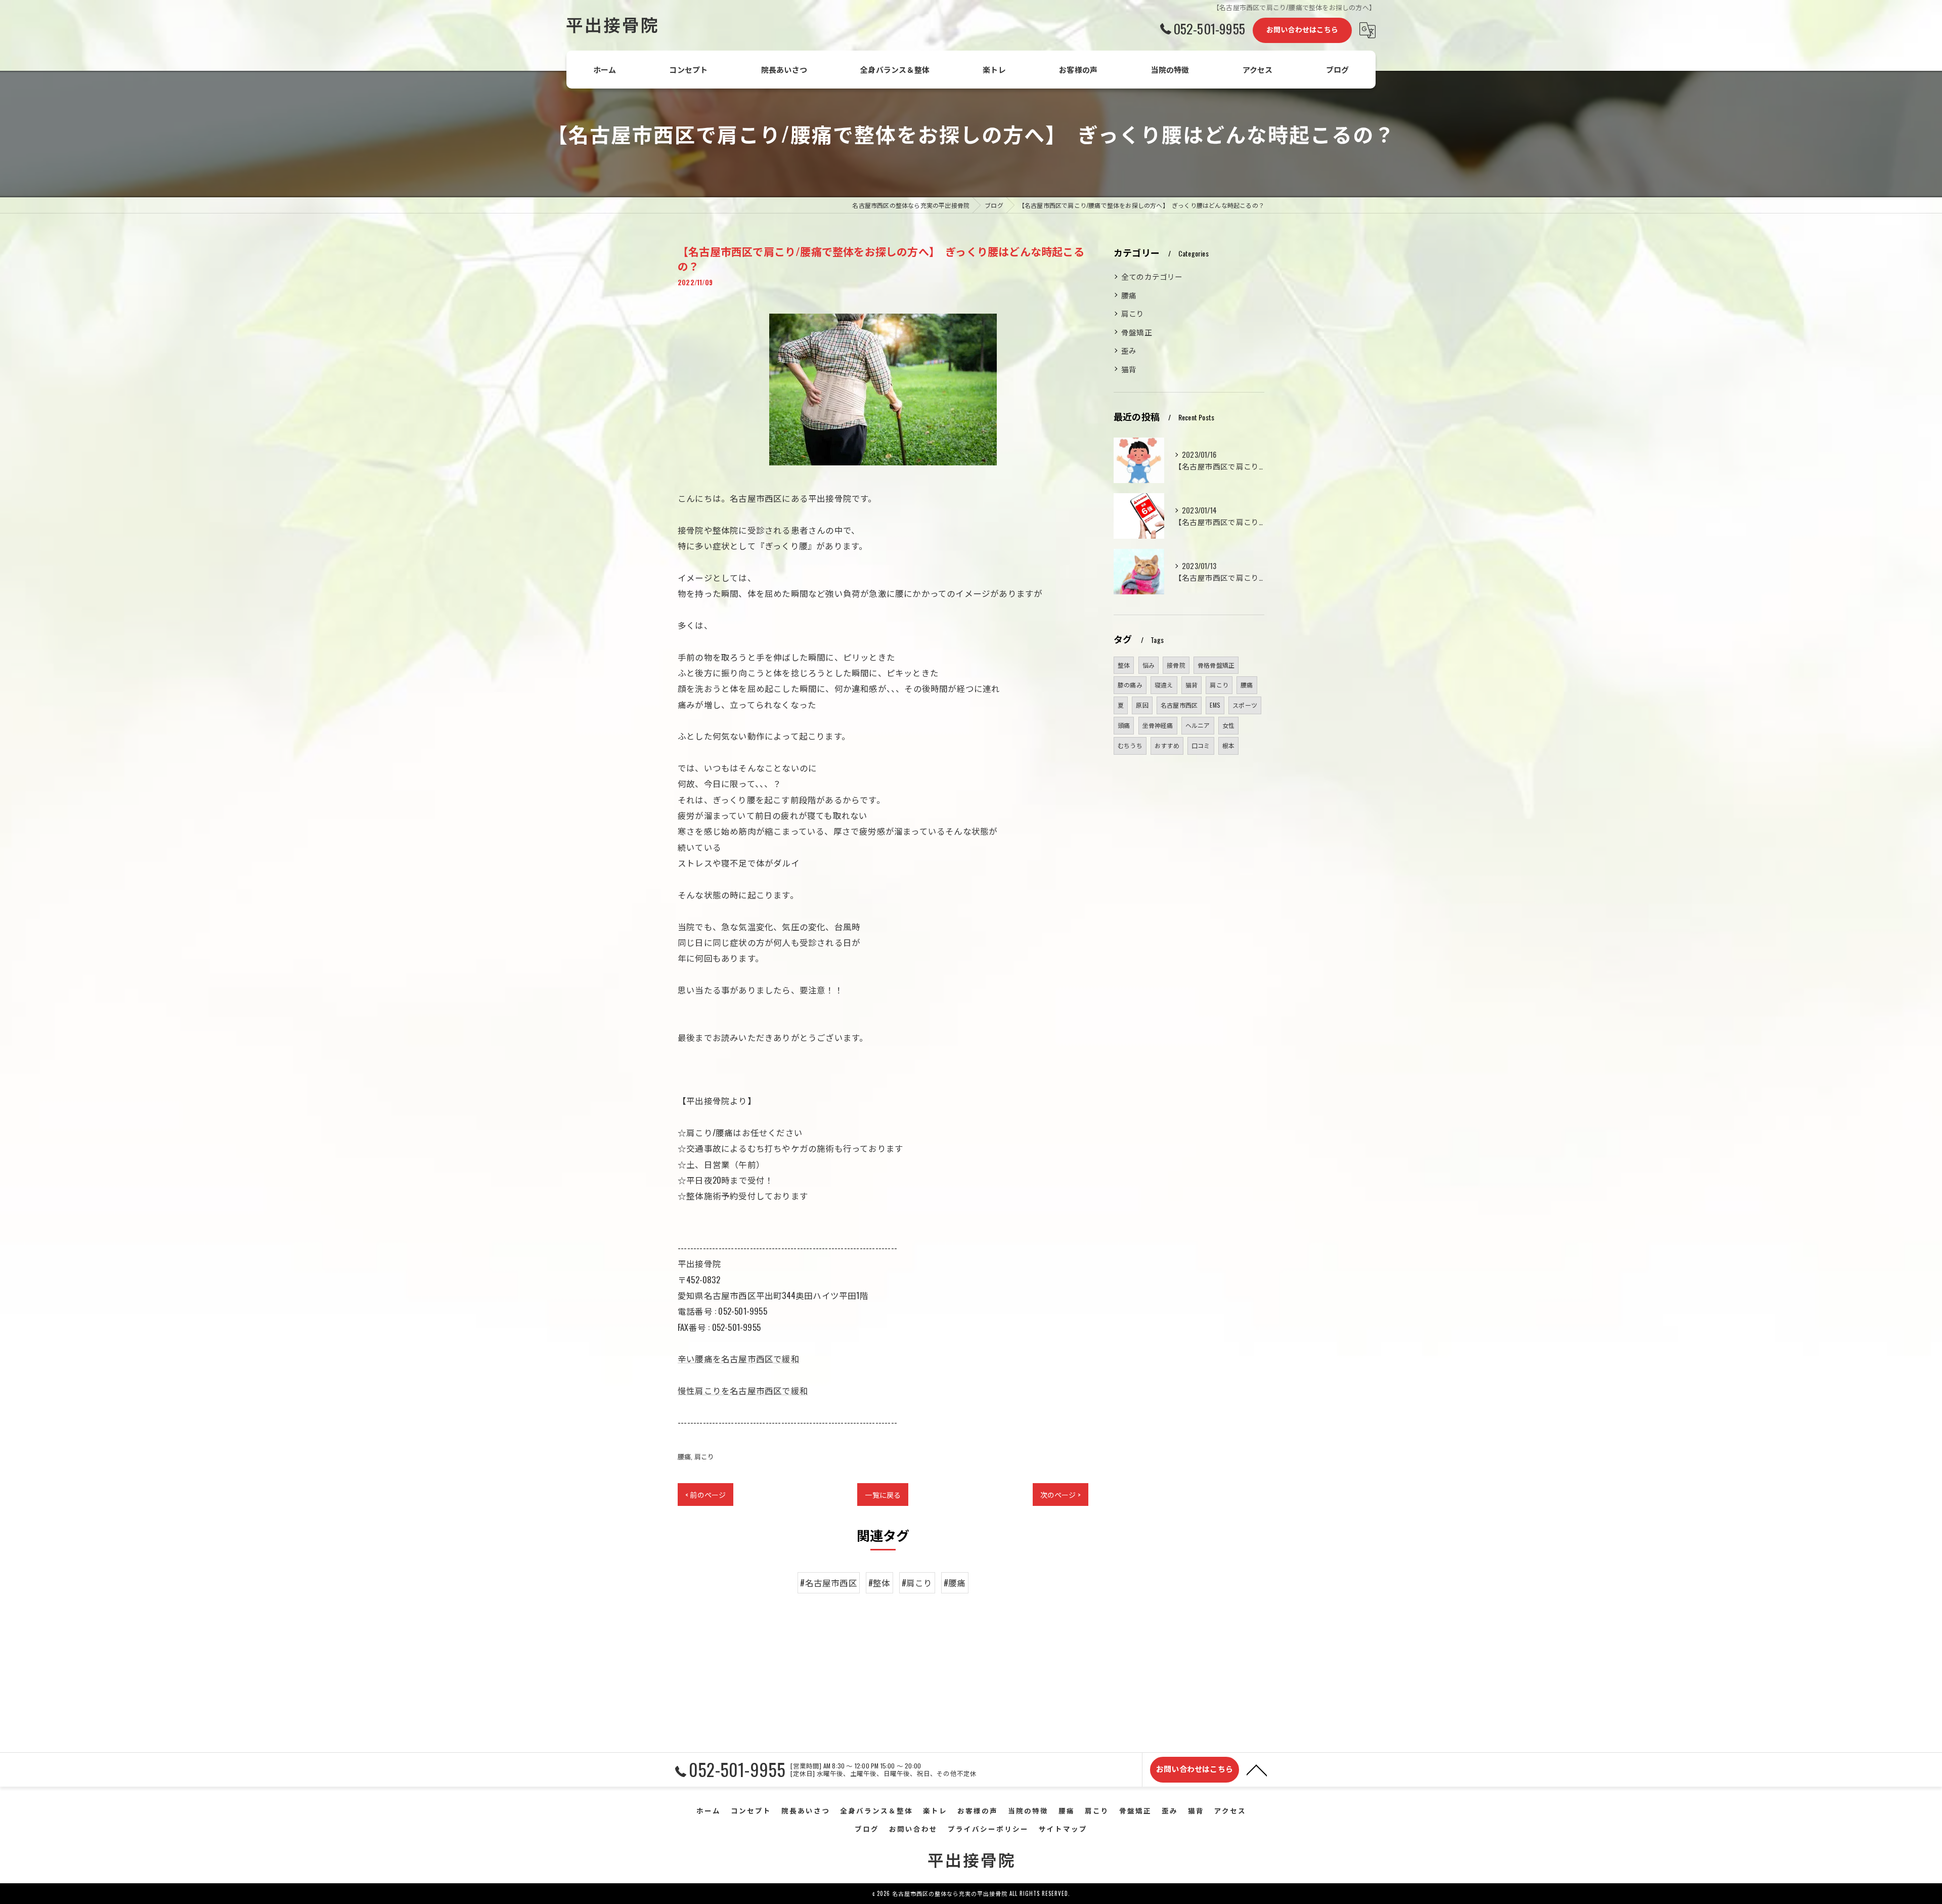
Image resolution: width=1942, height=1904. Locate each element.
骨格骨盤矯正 (1216, 665)
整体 (1124, 665)
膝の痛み (1130, 685)
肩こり (704, 1456)
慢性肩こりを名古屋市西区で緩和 (743, 1390)
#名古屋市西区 (828, 1583)
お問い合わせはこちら (1302, 29)
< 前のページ (705, 1495)
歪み (1129, 350)
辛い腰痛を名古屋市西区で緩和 (739, 1358)
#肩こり (917, 1583)
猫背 (1129, 369)
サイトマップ (1063, 1829)
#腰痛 (955, 1583)
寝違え (1164, 685)
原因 (1142, 705)
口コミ (1201, 745)
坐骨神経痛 (1158, 725)
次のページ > (1061, 1495)
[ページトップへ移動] (1257, 1769)
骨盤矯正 (1137, 332)
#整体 (879, 1583)
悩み (1149, 665)
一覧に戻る (883, 1495)
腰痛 (684, 1456)
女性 (1228, 725)
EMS (1215, 705)
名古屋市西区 (1179, 705)
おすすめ (1167, 745)
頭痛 (1124, 725)
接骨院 (1176, 665)
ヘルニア (1198, 725)
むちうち (1130, 745)
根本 (1228, 745)
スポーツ (1245, 705)
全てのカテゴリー (1152, 276)
